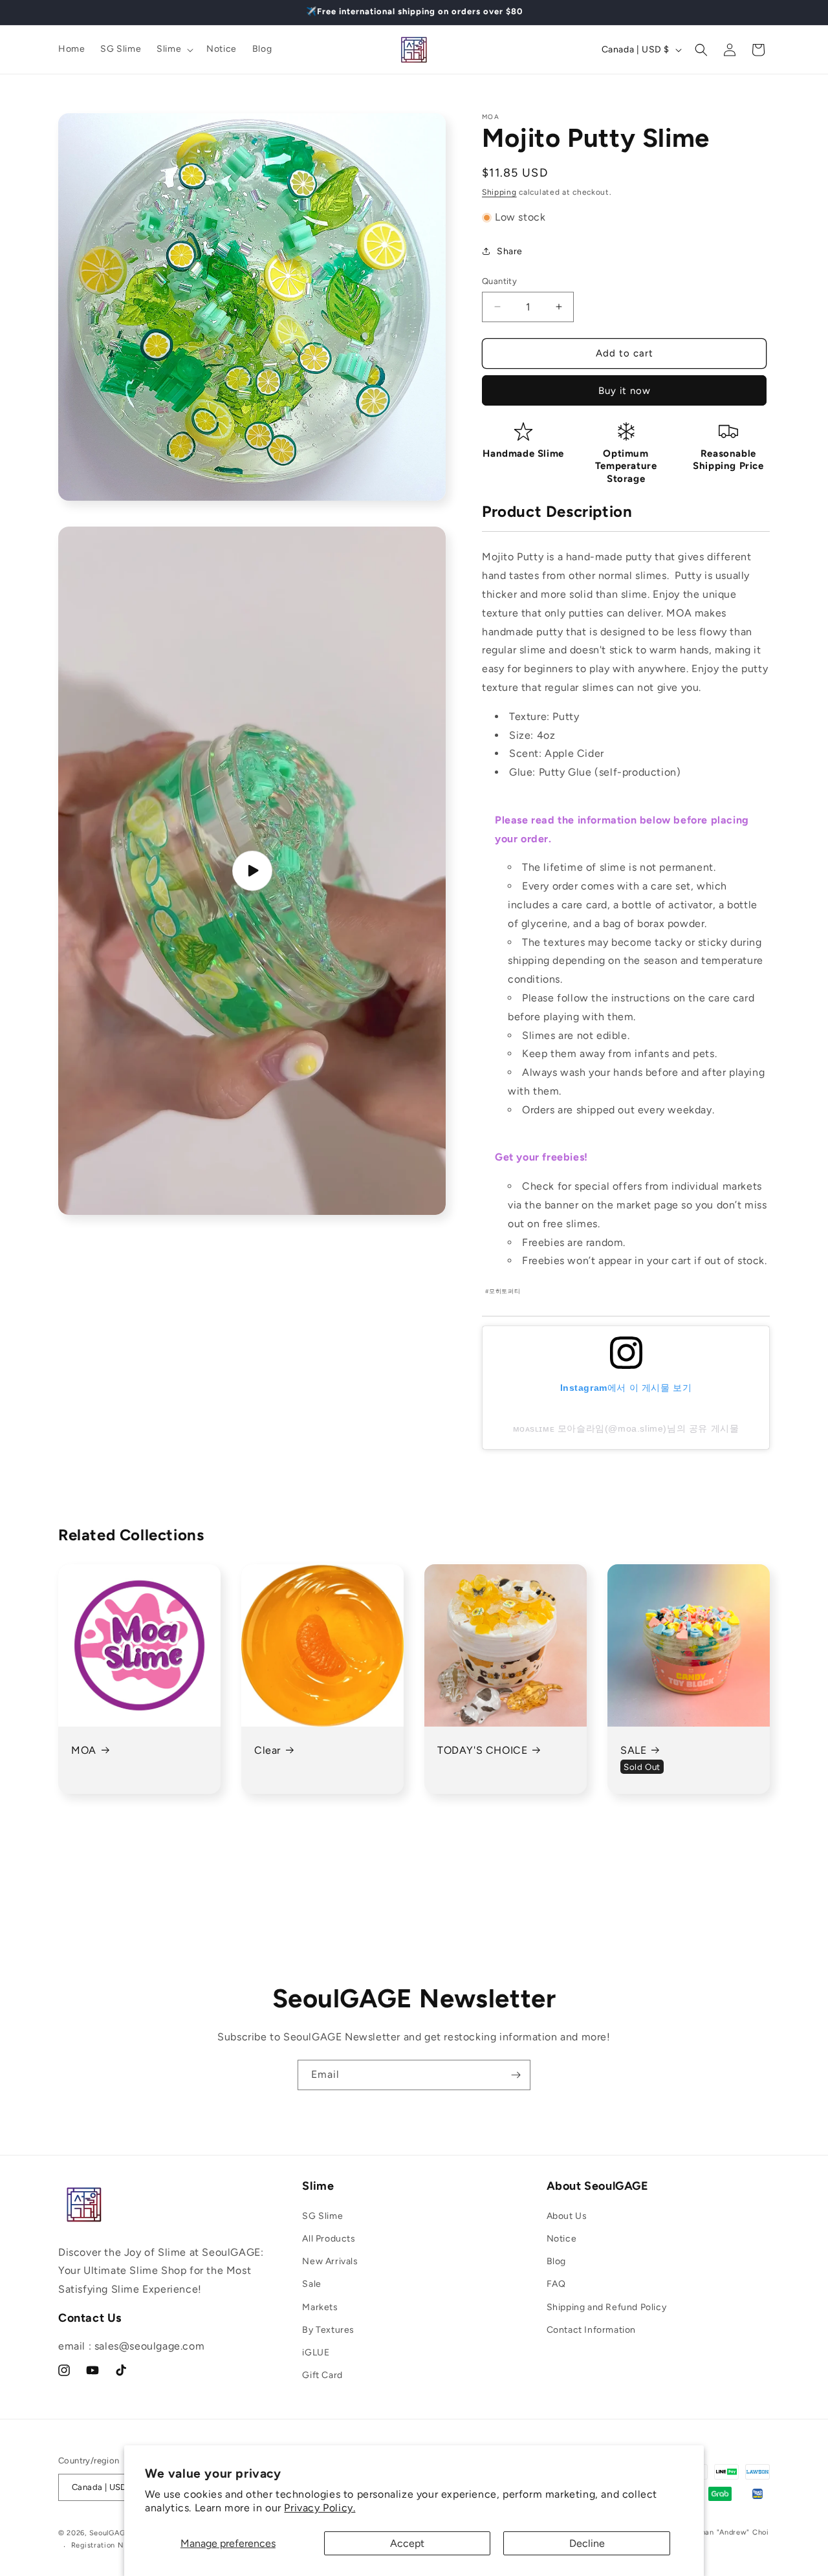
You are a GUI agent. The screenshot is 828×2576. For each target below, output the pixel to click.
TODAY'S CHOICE (482, 1750)
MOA (84, 1750)
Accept (407, 2543)
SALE (633, 1750)
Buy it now (625, 391)
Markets (320, 2307)
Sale (311, 2284)
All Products (329, 2239)
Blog (556, 2261)
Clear (267, 1750)
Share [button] (510, 251)
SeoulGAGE (110, 2533)
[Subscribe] (516, 2075)
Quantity (499, 281)
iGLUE (316, 2352)
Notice (562, 2239)
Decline (587, 2543)
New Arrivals (330, 2261)
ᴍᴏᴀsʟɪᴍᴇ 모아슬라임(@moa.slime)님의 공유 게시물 (626, 1428)
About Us (567, 2216)
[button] (174, 49)
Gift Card (322, 2375)
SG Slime (322, 2216)
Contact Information (591, 2330)
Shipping (499, 192)
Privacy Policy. (320, 2508)
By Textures (328, 2330)
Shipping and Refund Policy (607, 2307)
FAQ (556, 2284)
